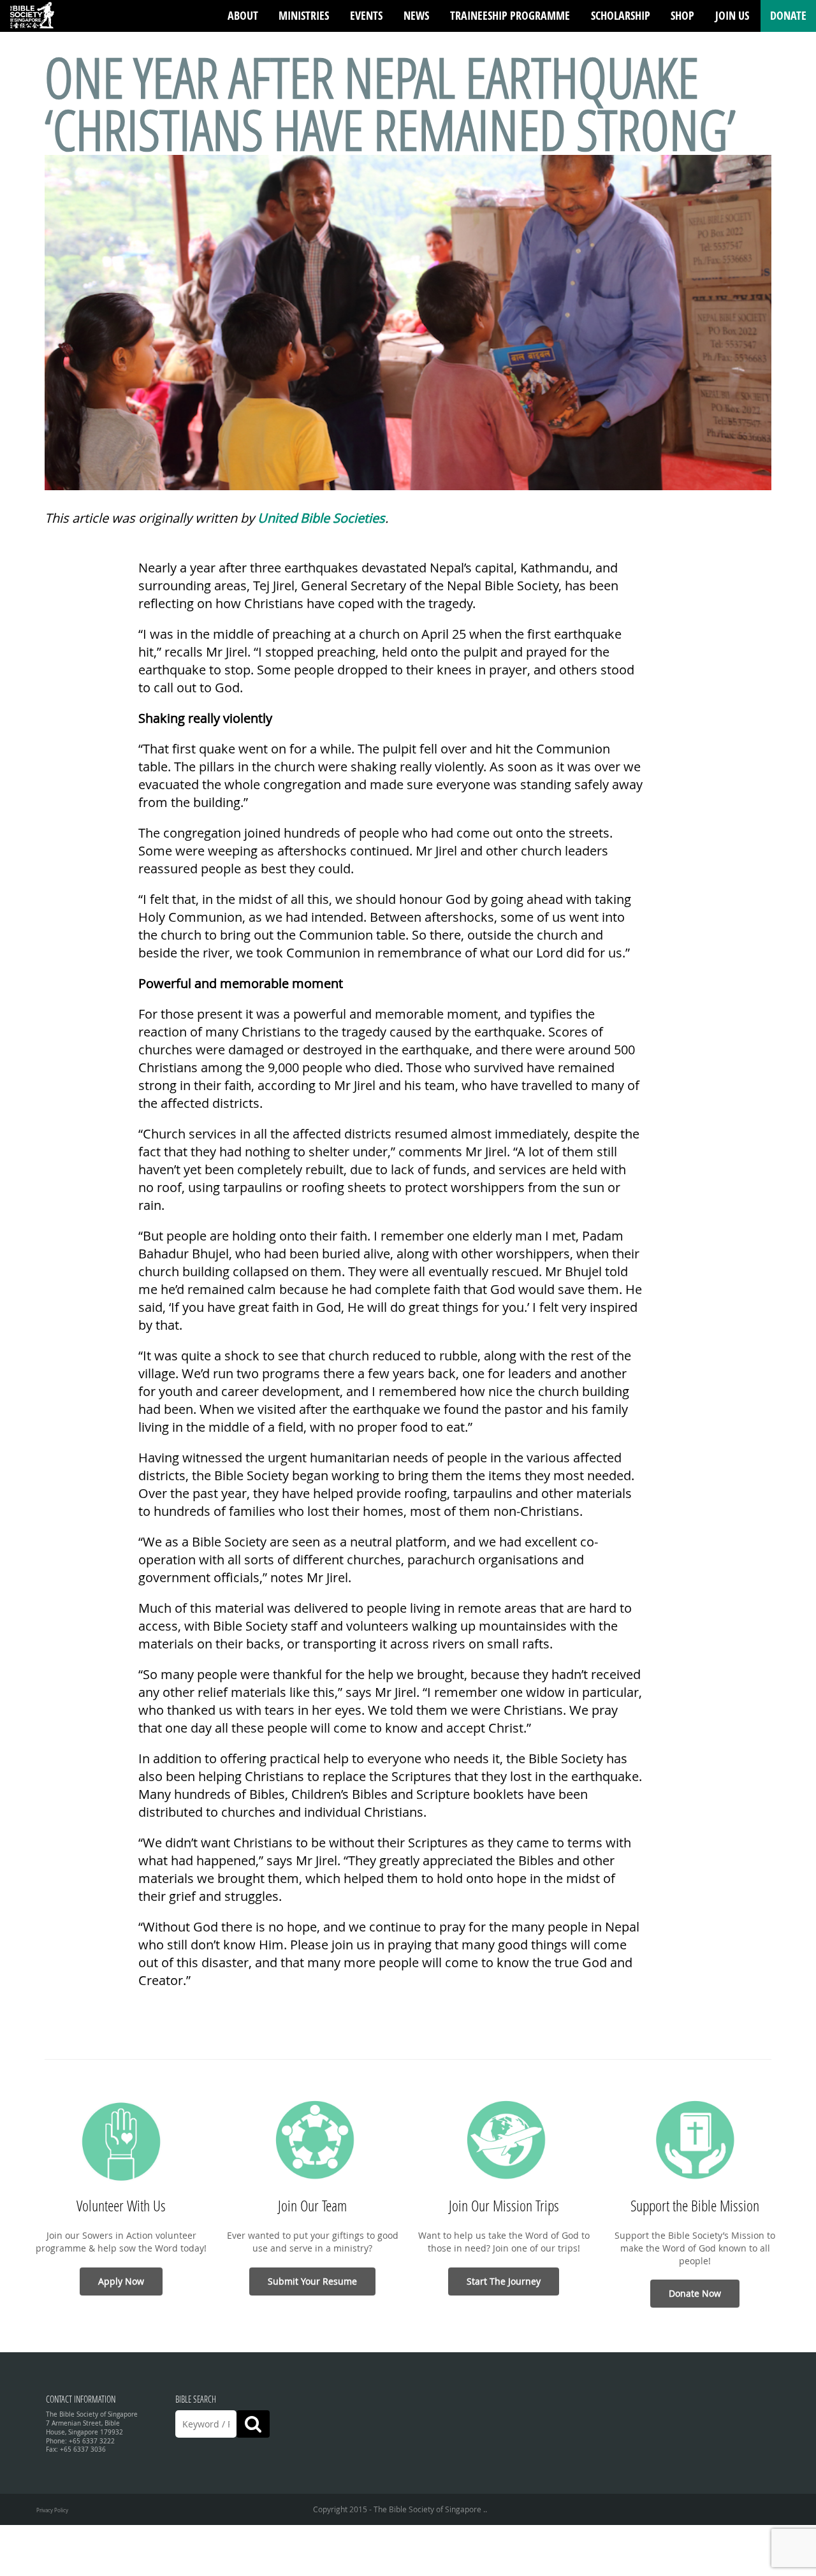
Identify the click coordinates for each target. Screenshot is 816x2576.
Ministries (304, 16)
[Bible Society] (32, 16)
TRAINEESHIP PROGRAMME (510, 16)
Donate (788, 16)
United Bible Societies (321, 518)
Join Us (732, 16)
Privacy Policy (52, 2510)
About (243, 16)
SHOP (682, 16)
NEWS (416, 16)
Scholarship (621, 16)
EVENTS (366, 16)
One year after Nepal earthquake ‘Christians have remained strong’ (390, 103)
